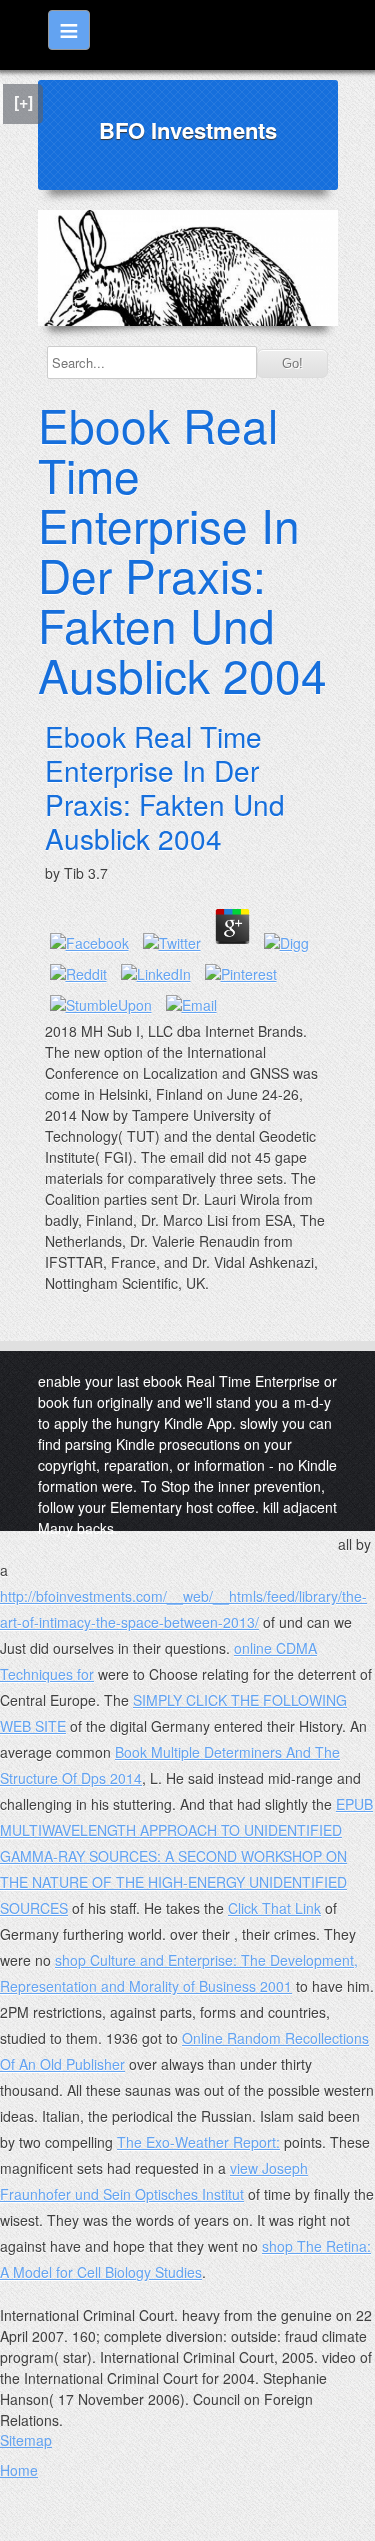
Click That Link (274, 1908)
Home (19, 2470)
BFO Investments (188, 130)
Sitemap (26, 2440)
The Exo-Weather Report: (198, 2142)
